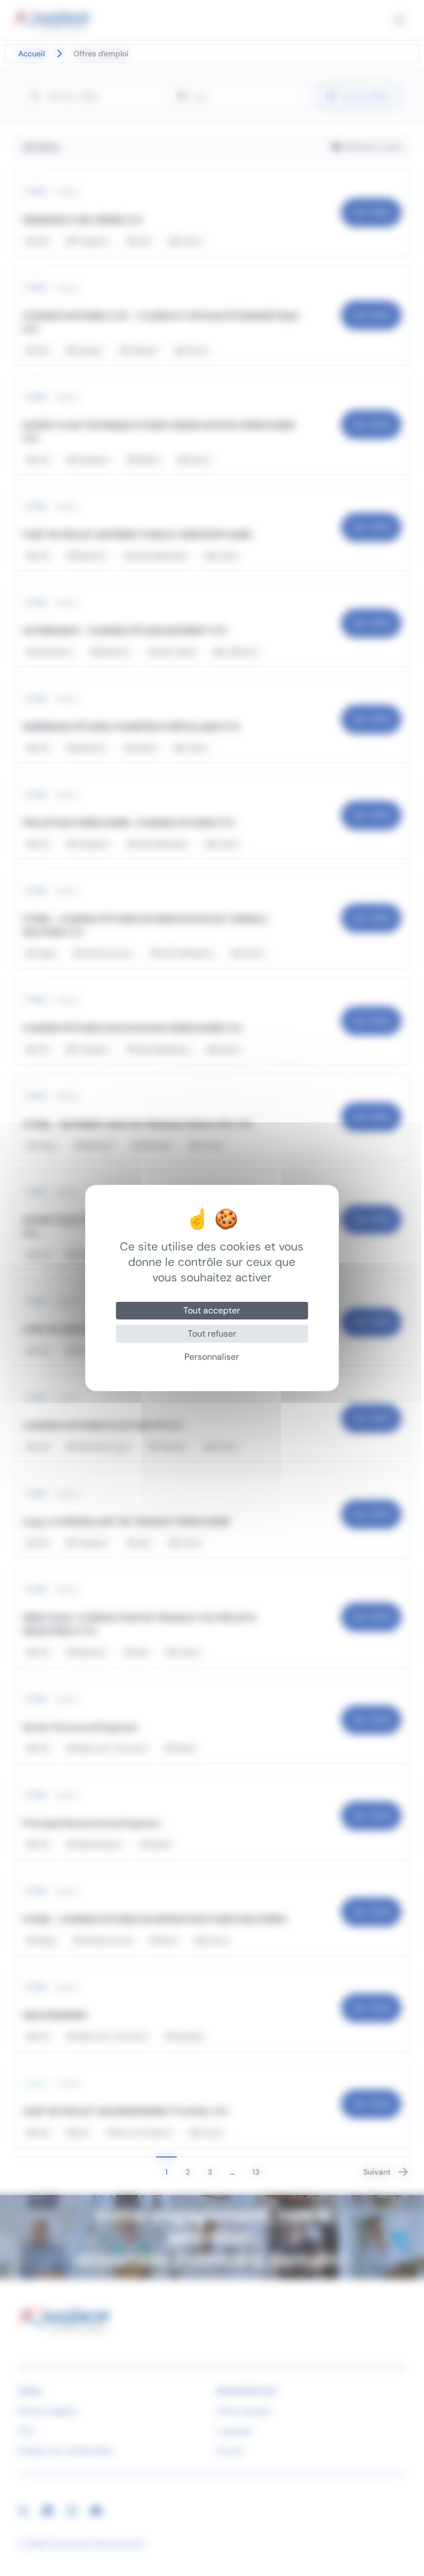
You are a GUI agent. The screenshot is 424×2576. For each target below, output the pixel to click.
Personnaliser (212, 1357)
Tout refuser (212, 1334)
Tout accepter (212, 1310)
